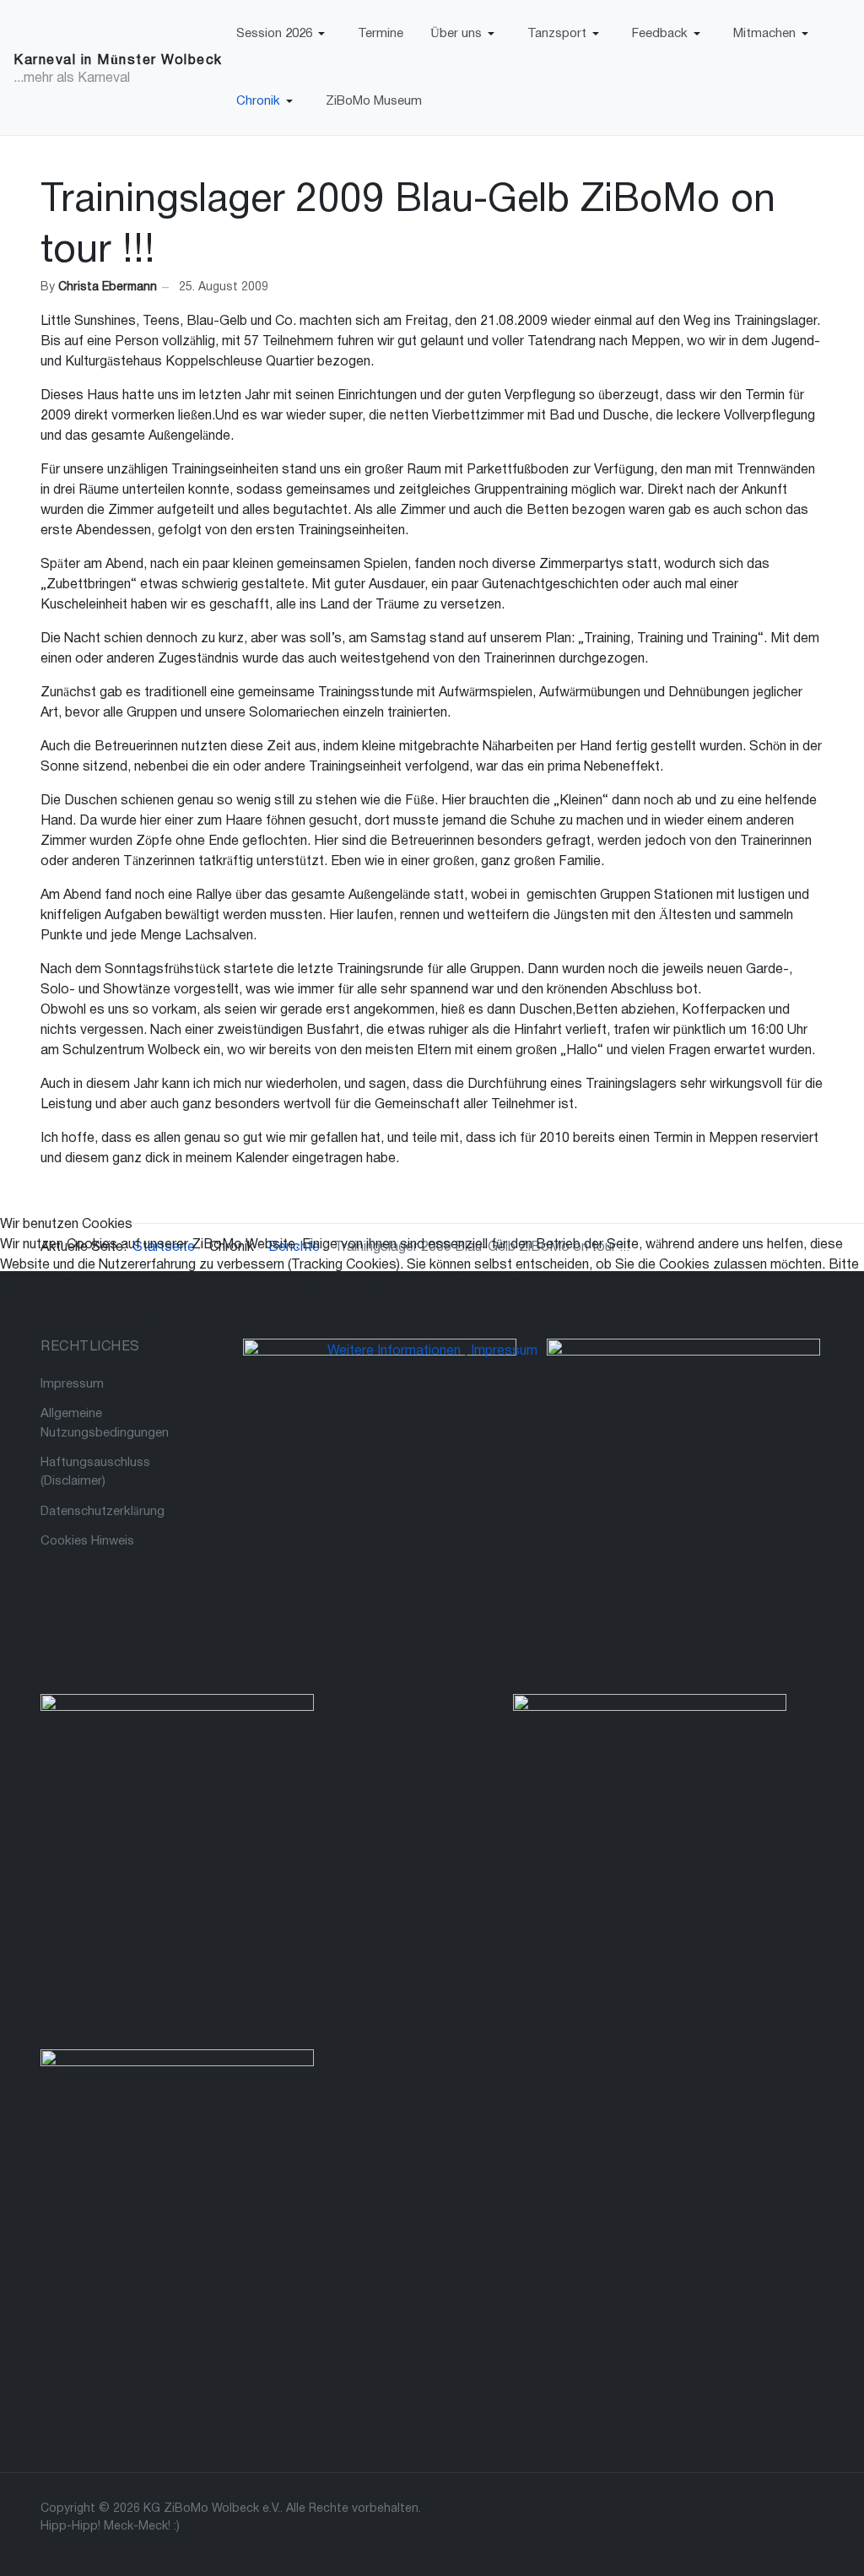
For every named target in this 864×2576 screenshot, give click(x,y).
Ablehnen (135, 1325)
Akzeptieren (47, 1325)
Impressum (504, 1351)
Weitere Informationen (394, 1351)
